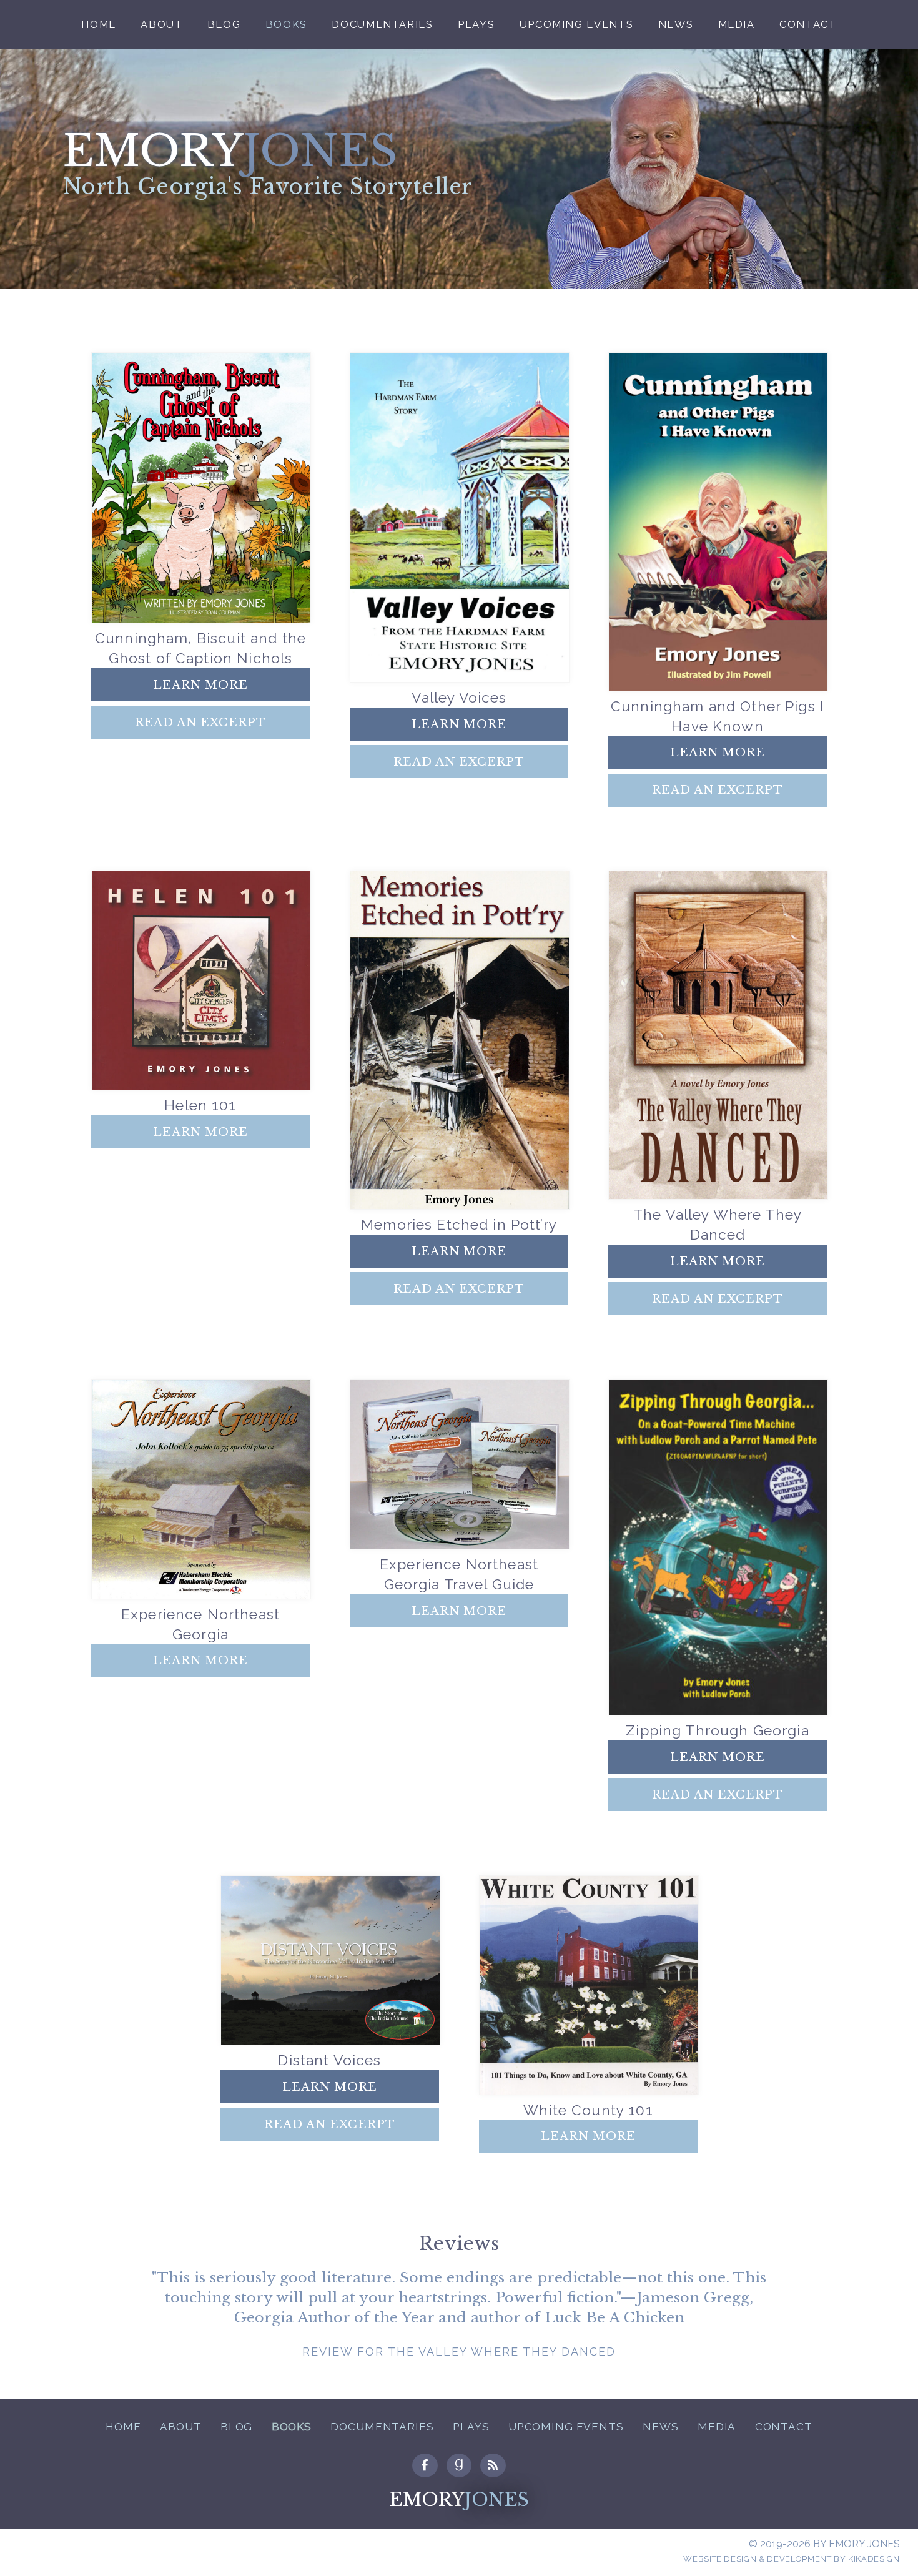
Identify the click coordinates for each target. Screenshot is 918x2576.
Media (737, 25)
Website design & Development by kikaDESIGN (791, 2559)
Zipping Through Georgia (717, 1730)
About (161, 25)
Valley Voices (459, 697)
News (676, 25)
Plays (476, 25)
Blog (224, 25)
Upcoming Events (577, 25)
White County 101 (588, 2110)
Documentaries (382, 25)
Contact (808, 25)
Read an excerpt (200, 722)
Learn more (200, 685)
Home (99, 25)
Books (286, 25)
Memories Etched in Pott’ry (459, 1224)
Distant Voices (329, 2060)
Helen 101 (200, 1105)
